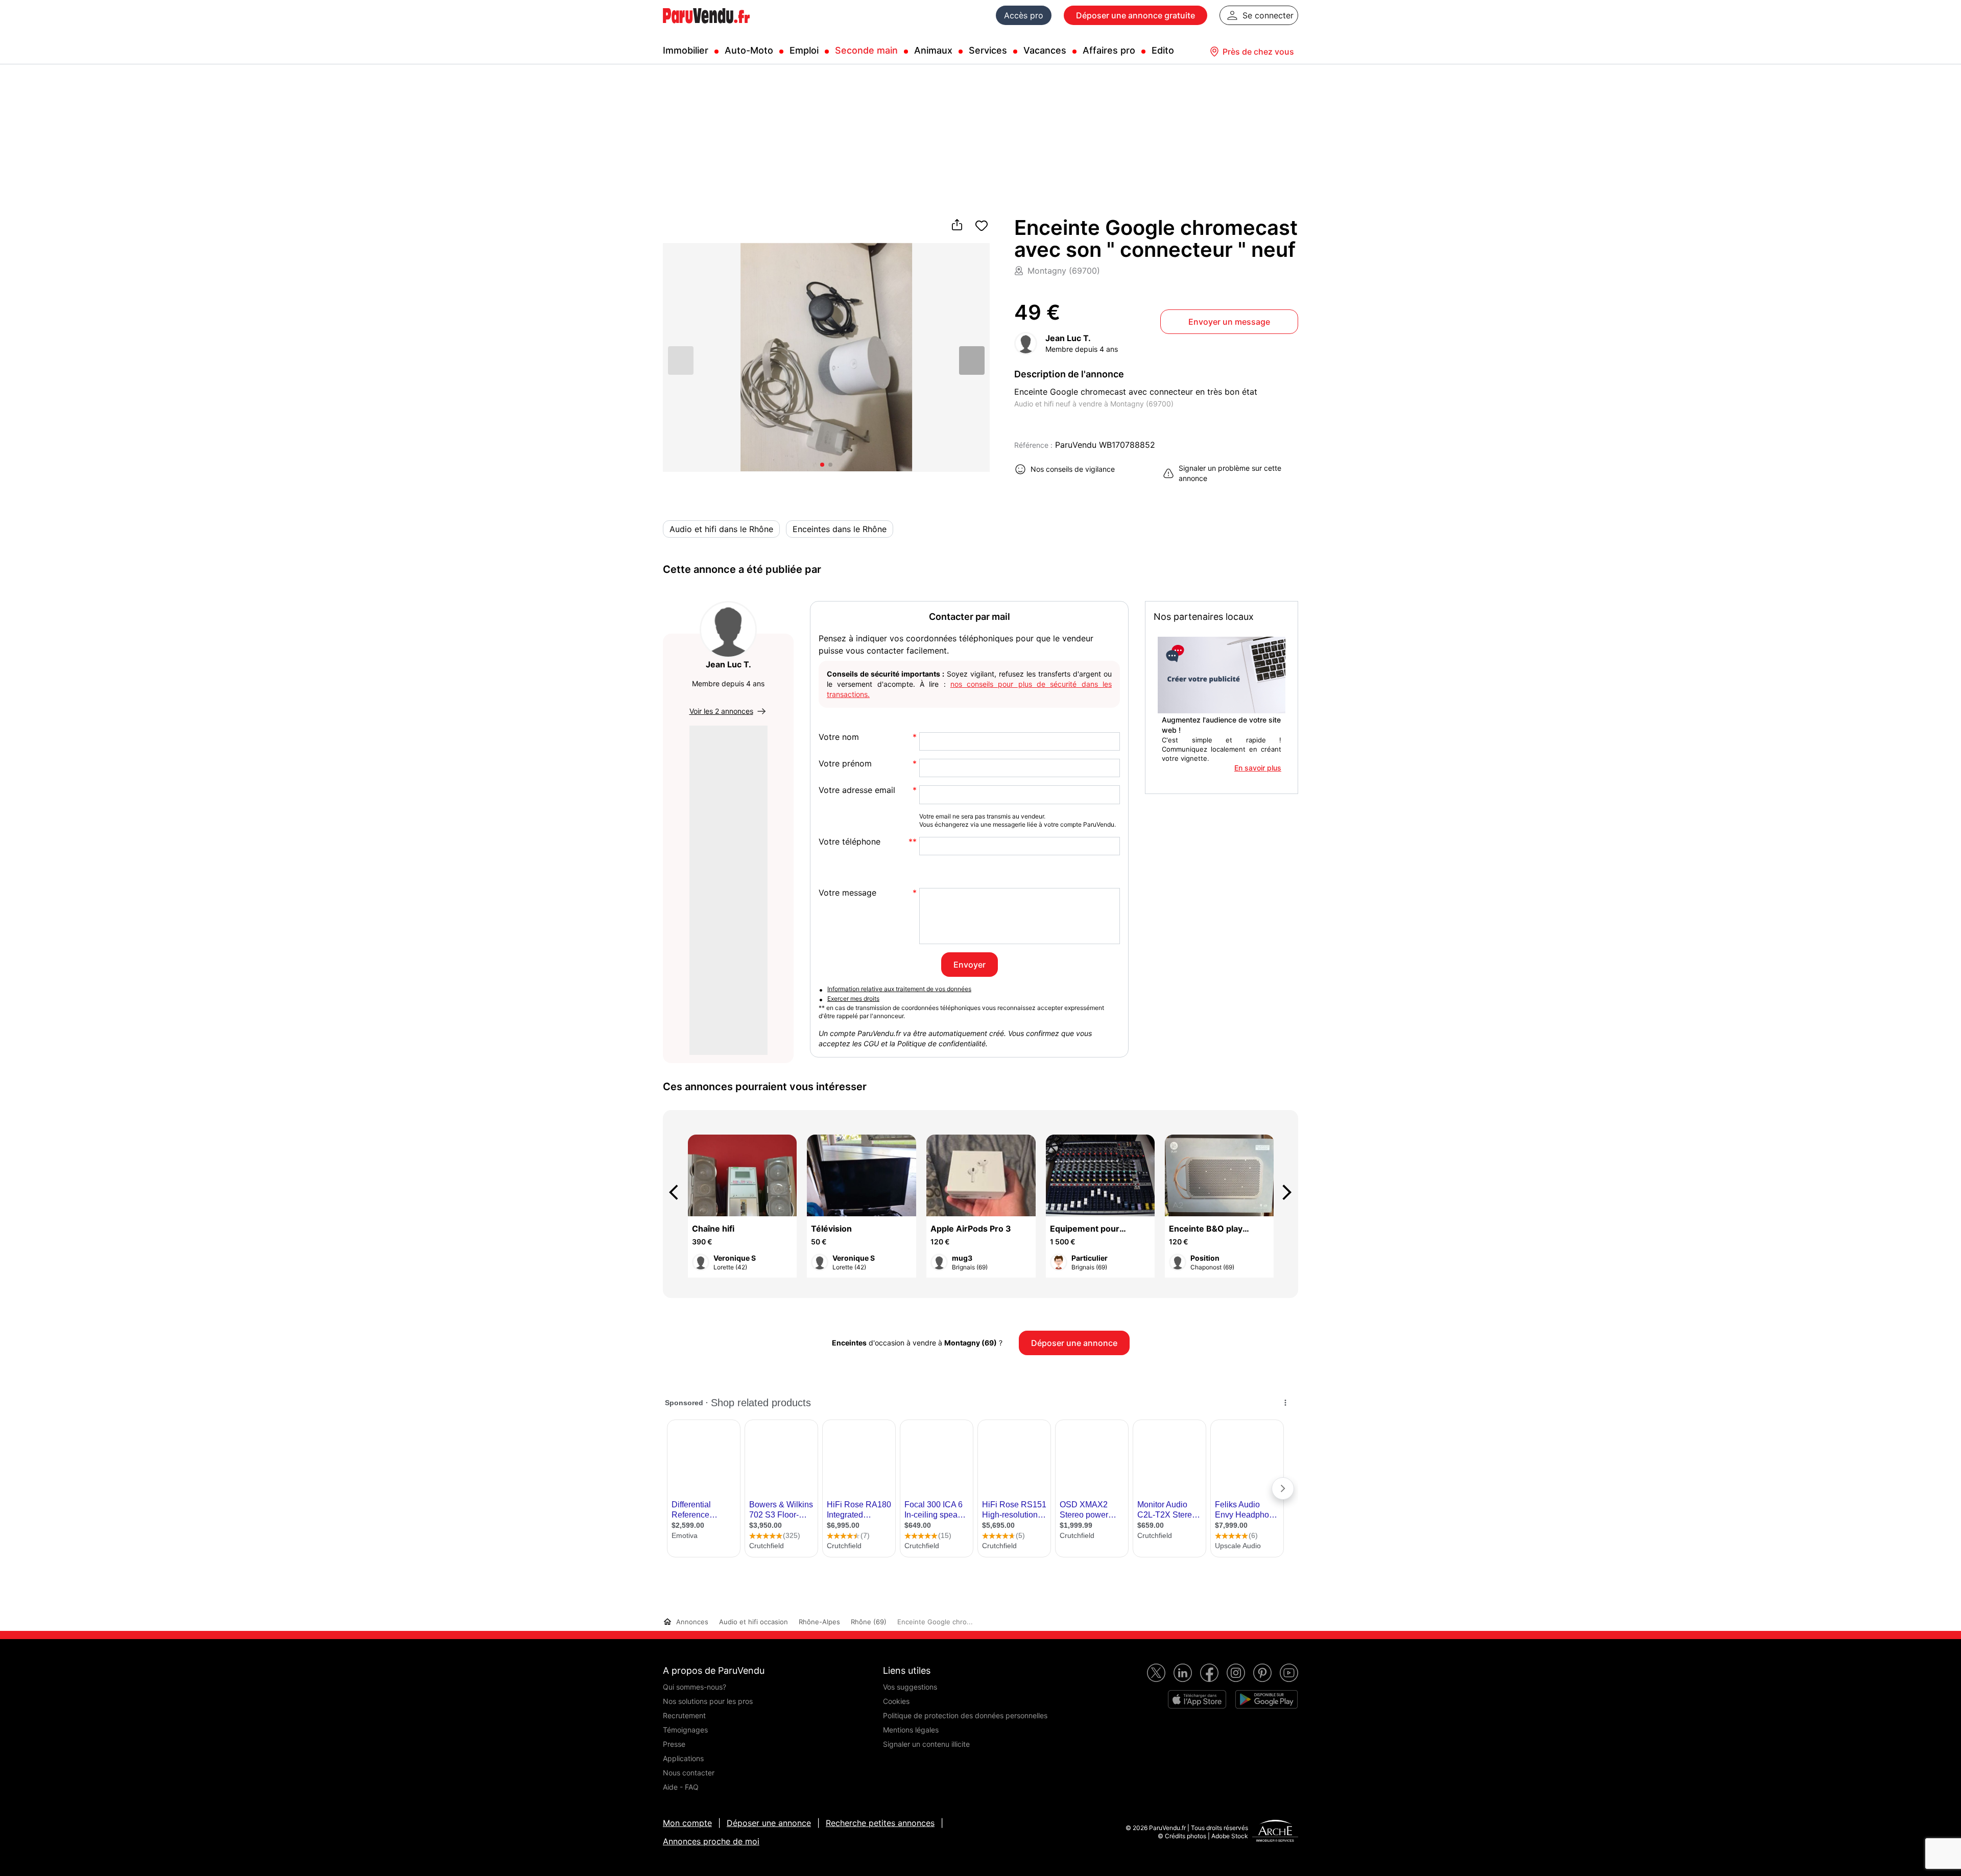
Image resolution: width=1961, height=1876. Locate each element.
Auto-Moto (749, 50)
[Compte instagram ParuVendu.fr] (1236, 1673)
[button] (972, 360)
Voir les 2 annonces (721, 711)
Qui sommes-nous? (695, 1687)
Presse (674, 1744)
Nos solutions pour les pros (708, 1701)
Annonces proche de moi (711, 1841)
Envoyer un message (1229, 322)
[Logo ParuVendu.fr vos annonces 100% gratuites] (706, 28)
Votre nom (839, 737)
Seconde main (866, 50)
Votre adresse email (857, 790)
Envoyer (970, 965)
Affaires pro (1109, 50)
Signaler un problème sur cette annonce (1230, 473)
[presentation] (678, 1192)
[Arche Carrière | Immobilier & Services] (1275, 1832)
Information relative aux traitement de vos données (899, 989)
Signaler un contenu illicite (926, 1744)
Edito (1163, 50)
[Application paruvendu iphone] (1197, 1699)
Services (988, 50)
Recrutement (684, 1715)
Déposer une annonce (769, 1823)
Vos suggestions (910, 1687)
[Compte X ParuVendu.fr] (1156, 1673)
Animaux (933, 50)
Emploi (804, 50)
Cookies (896, 1701)
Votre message (847, 893)
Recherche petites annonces (880, 1823)
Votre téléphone (850, 842)
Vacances (1045, 50)
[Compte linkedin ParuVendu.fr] (1183, 1673)
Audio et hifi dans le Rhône (721, 529)
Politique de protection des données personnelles (965, 1715)
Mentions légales (911, 1730)
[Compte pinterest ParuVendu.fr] (1262, 1673)
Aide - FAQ (681, 1787)
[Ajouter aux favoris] (982, 226)
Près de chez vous (1258, 52)
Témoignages (685, 1730)
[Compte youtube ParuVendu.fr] (1289, 1673)
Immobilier (686, 50)
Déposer (1135, 15)
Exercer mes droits (853, 999)
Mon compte (687, 1823)
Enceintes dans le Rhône (840, 529)
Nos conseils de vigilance (1073, 469)
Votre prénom (845, 764)
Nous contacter (689, 1773)
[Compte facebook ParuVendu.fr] (1209, 1673)
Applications (683, 1758)
